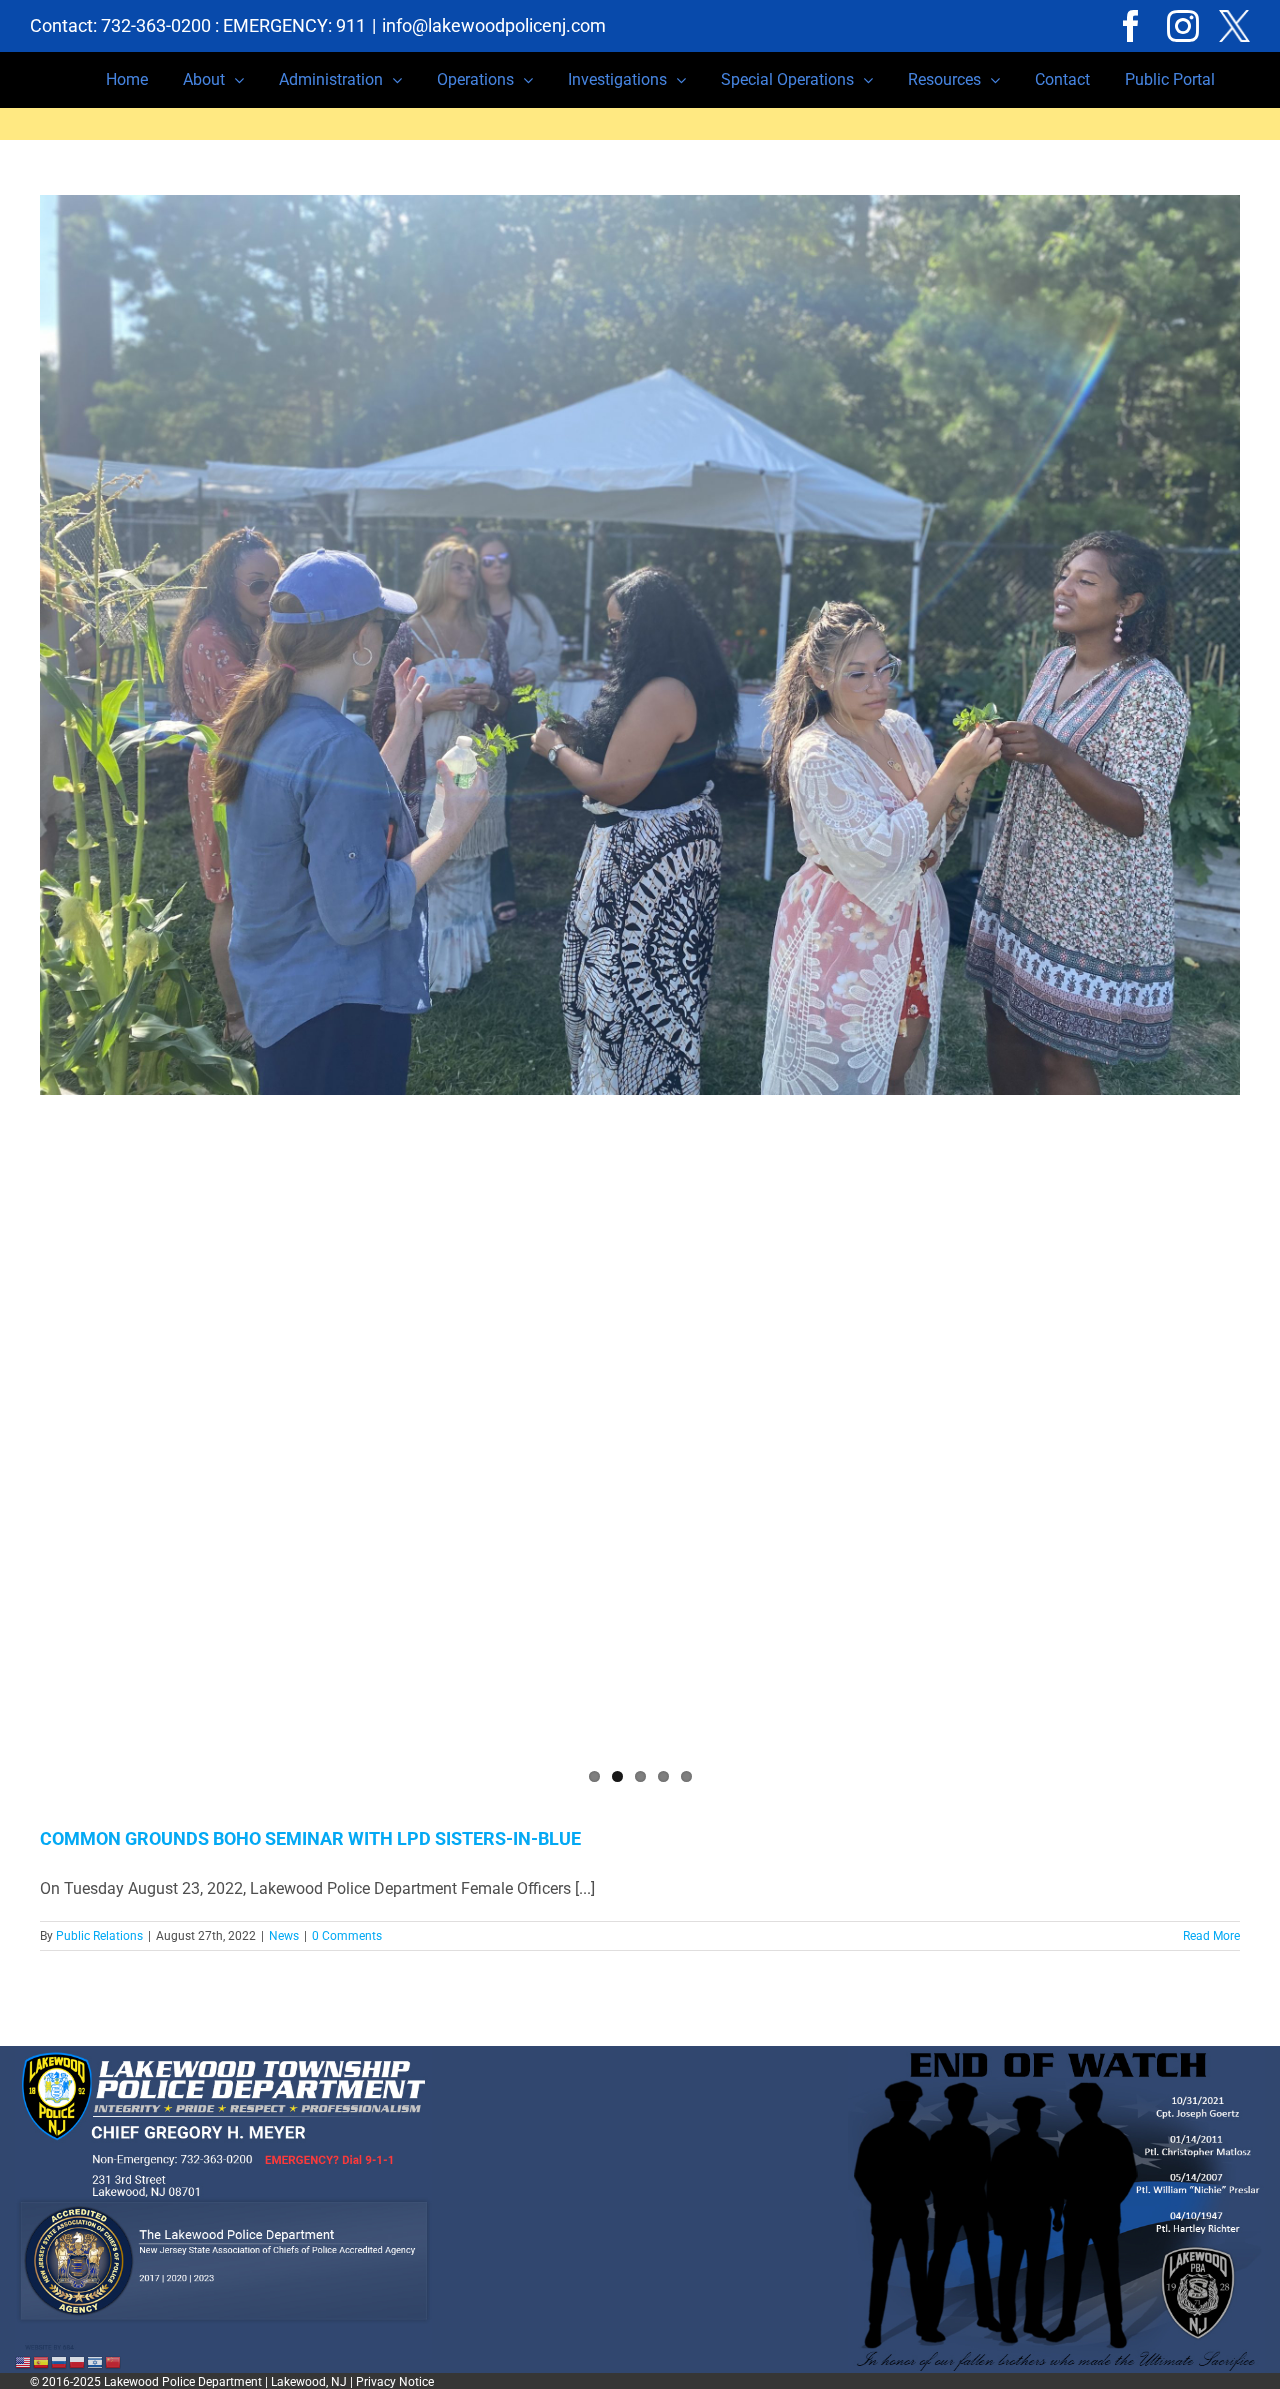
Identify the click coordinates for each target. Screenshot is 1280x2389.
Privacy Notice (395, 2382)
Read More (1211, 1936)
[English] (24, 2361)
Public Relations (99, 1936)
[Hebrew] (96, 2361)
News (284, 1936)
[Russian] (60, 2361)
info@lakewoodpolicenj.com (494, 25)
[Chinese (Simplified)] (114, 2361)
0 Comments (347, 1936)
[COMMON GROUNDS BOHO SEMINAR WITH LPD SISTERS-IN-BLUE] (640, 645)
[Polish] (78, 2361)
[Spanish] (42, 2361)
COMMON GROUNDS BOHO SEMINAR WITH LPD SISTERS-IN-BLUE (310, 1838)
